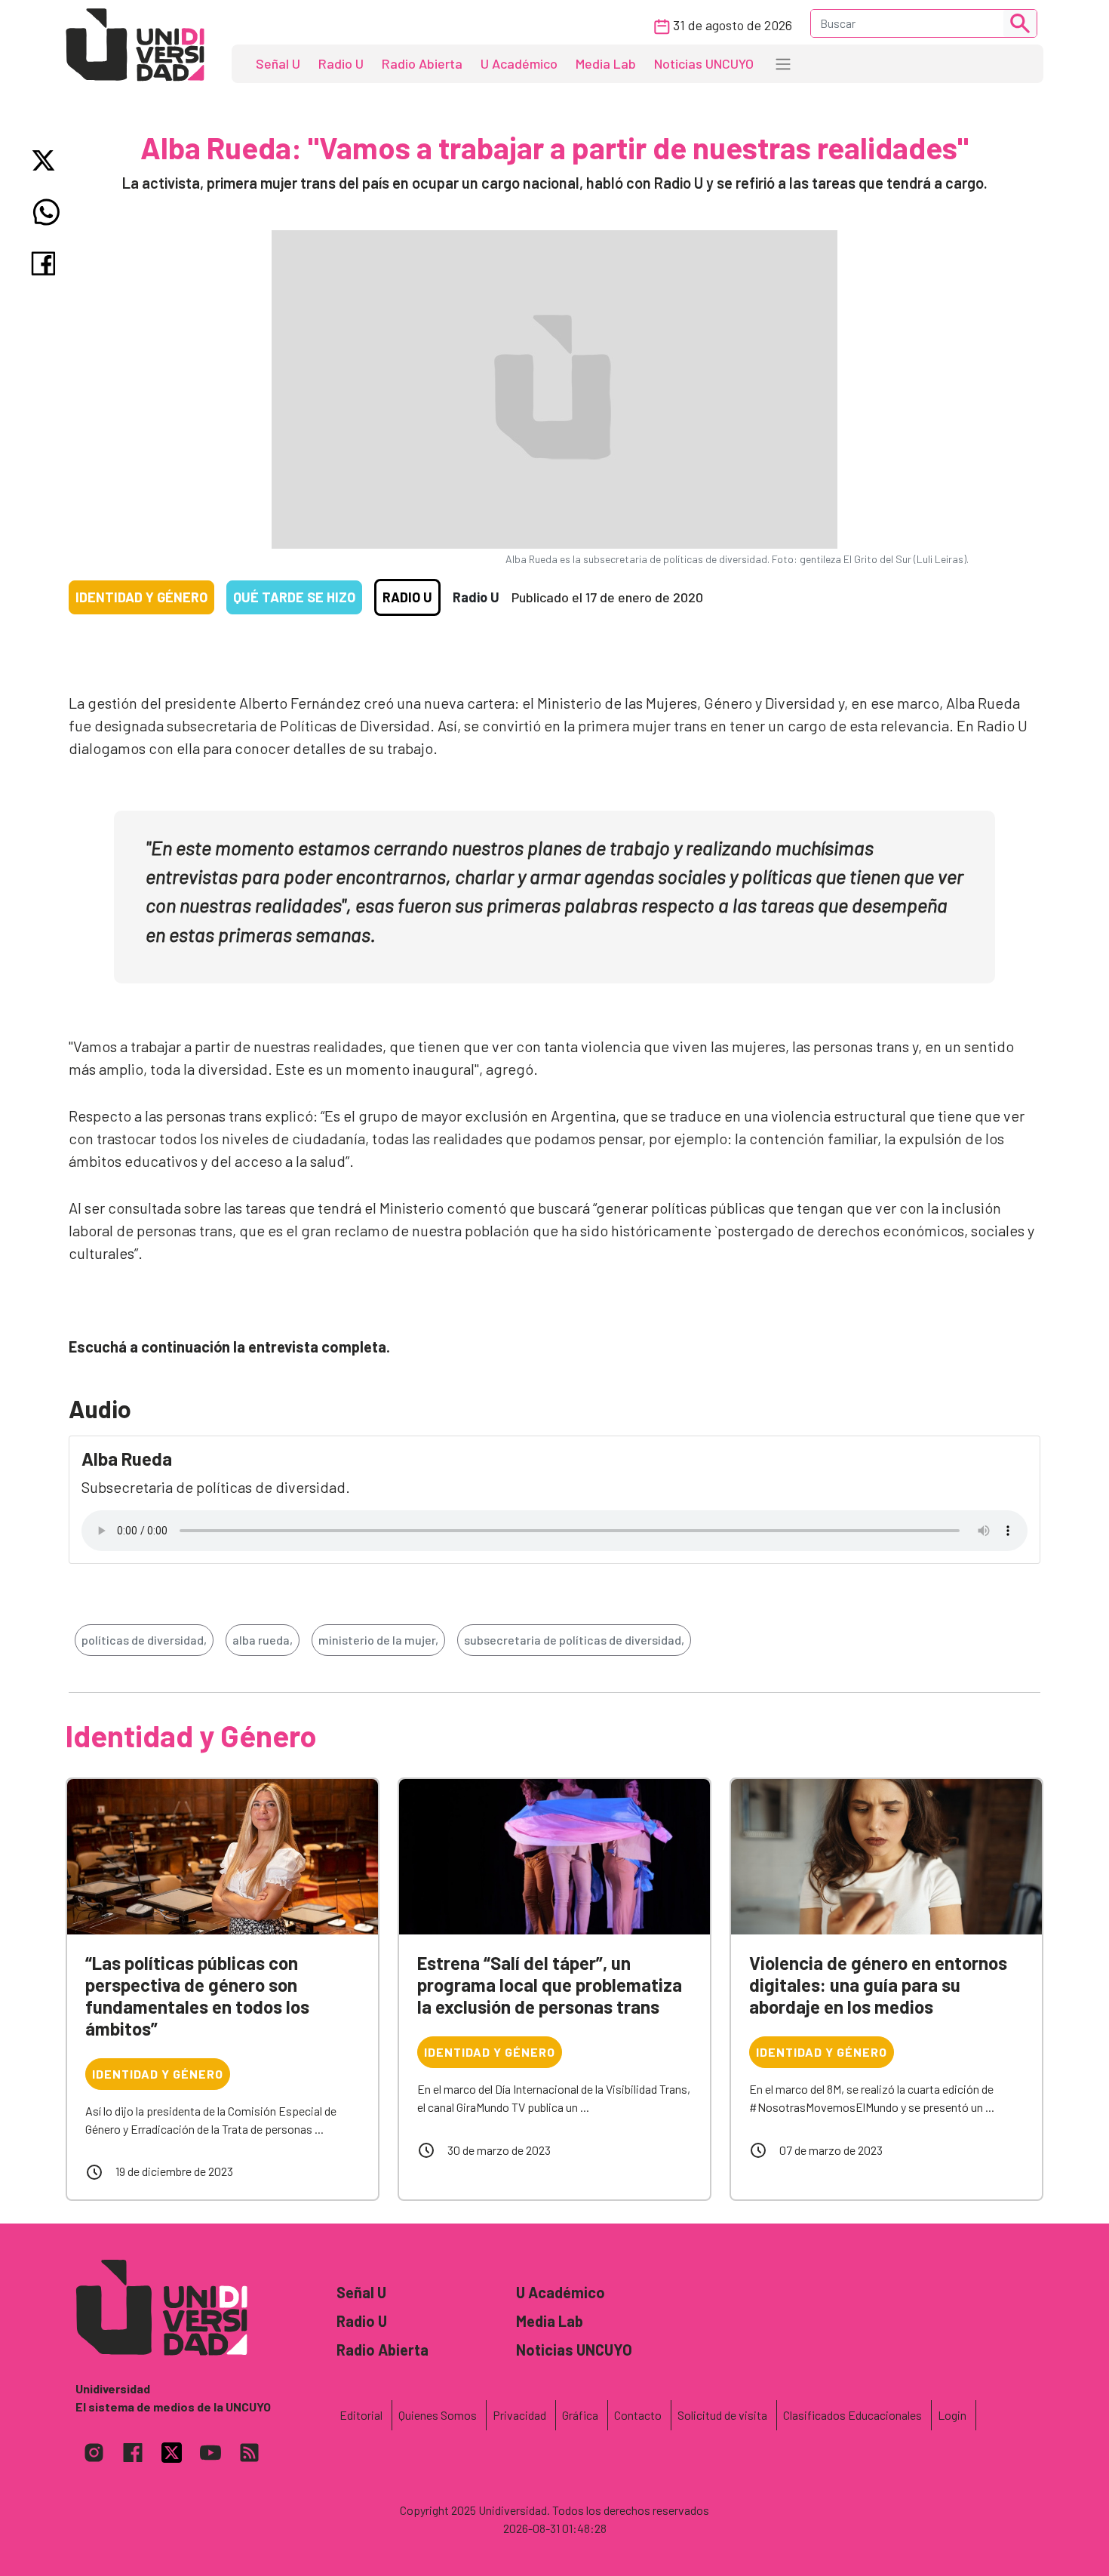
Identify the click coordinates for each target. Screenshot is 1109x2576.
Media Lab (606, 63)
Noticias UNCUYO (704, 63)
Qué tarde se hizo (294, 597)
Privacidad (519, 2415)
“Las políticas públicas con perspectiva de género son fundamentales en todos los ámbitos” (197, 1995)
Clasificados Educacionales (852, 2415)
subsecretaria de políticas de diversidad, (574, 1640)
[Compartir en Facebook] (46, 263)
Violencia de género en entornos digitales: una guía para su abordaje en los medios (878, 1985)
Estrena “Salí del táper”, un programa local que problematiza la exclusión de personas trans (550, 1985)
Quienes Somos (438, 2415)
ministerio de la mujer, (378, 1640)
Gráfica (580, 2415)
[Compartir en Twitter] (46, 160)
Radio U (341, 63)
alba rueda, (263, 1640)
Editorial (361, 2415)
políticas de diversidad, (144, 1640)
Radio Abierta (422, 63)
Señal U (278, 63)
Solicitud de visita (722, 2415)
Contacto (638, 2415)
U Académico (519, 63)
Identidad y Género (141, 597)
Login (952, 2415)
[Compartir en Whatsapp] (46, 212)
